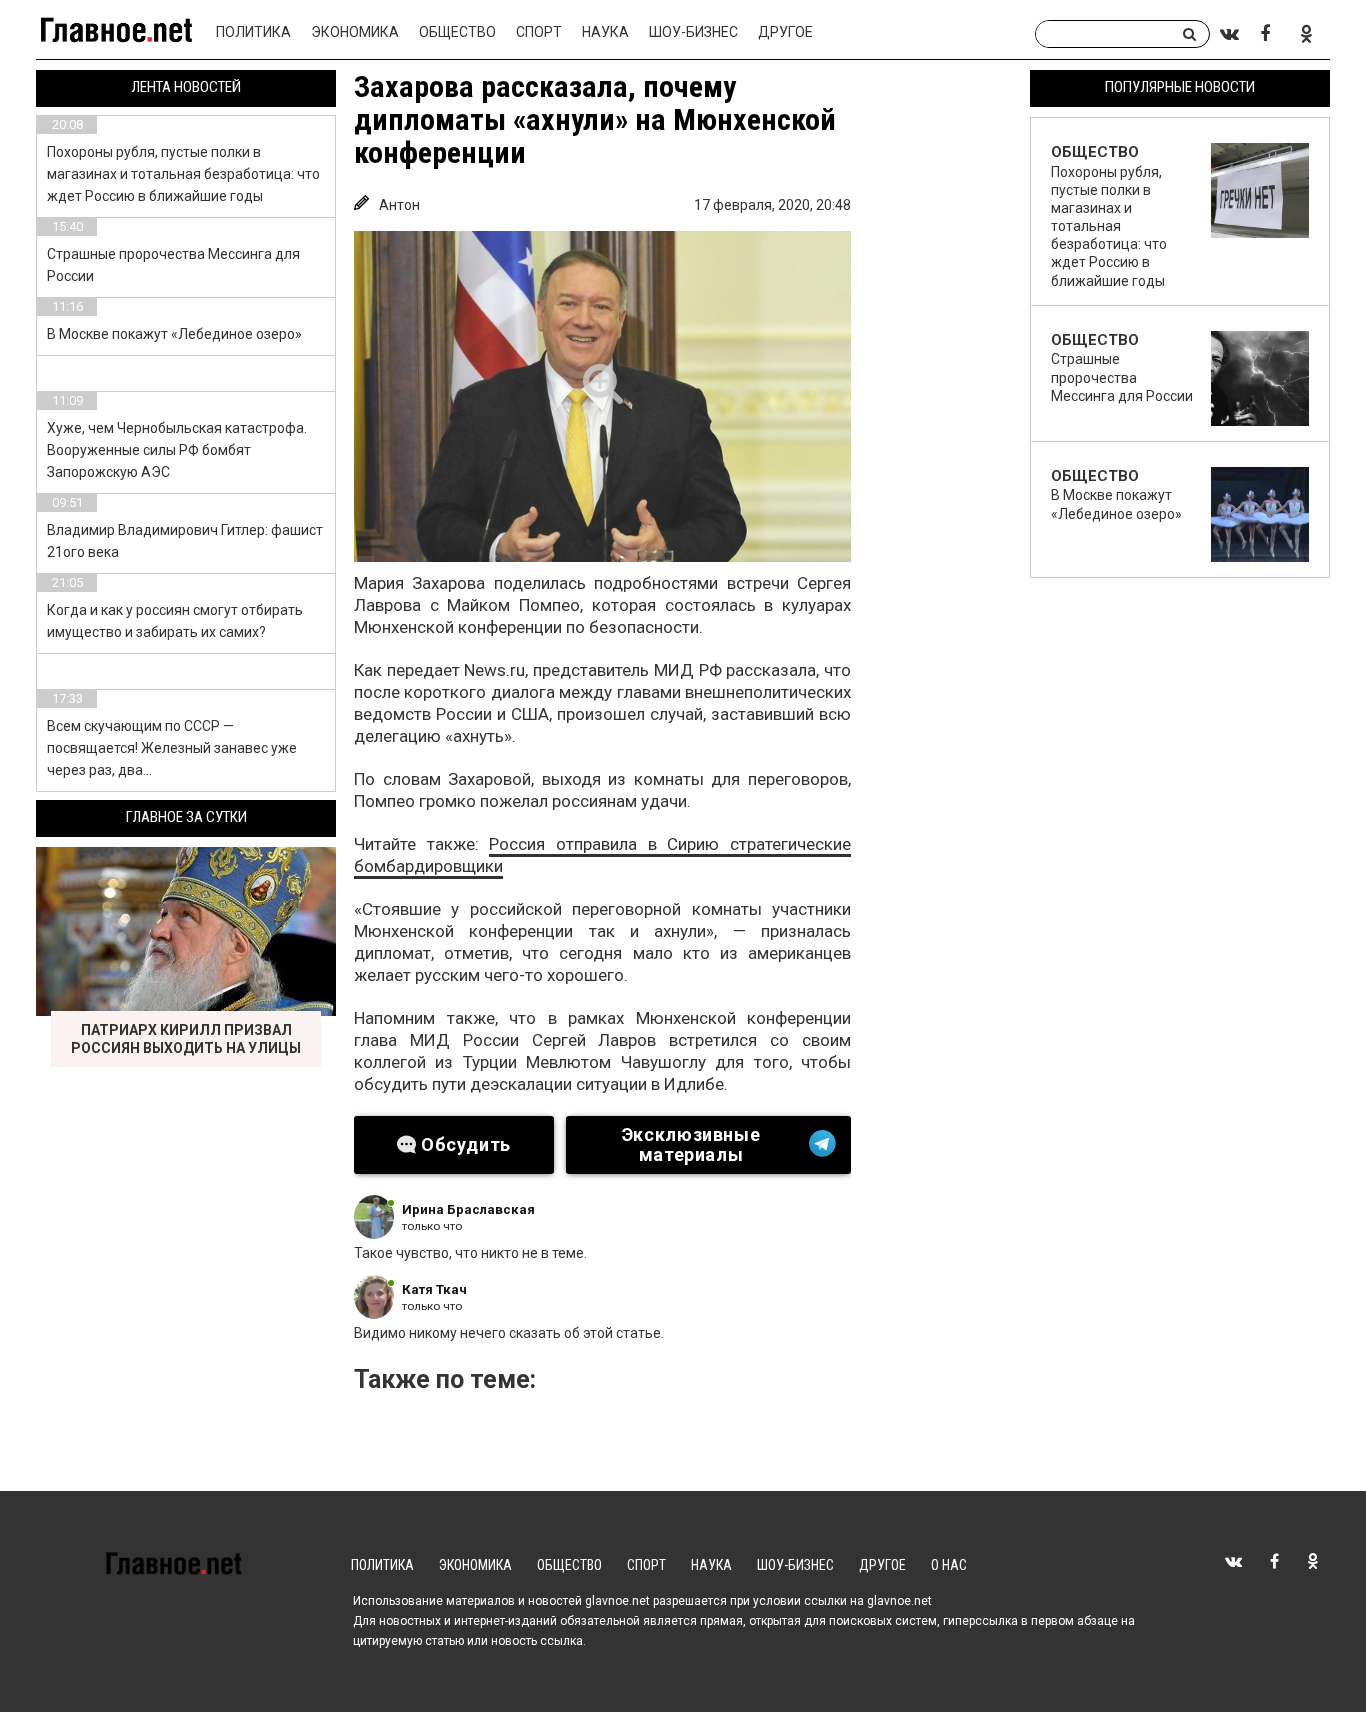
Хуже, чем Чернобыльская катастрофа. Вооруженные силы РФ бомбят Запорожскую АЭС (177, 450)
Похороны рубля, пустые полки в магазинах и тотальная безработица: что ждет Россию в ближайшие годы (183, 174)
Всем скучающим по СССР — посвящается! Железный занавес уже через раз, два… (172, 748)
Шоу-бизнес (693, 32)
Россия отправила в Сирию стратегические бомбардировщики (602, 855)
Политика (253, 32)
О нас (949, 1565)
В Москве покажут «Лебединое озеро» (174, 334)
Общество (457, 32)
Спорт (539, 32)
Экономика (355, 32)
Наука (605, 32)
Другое (785, 32)
